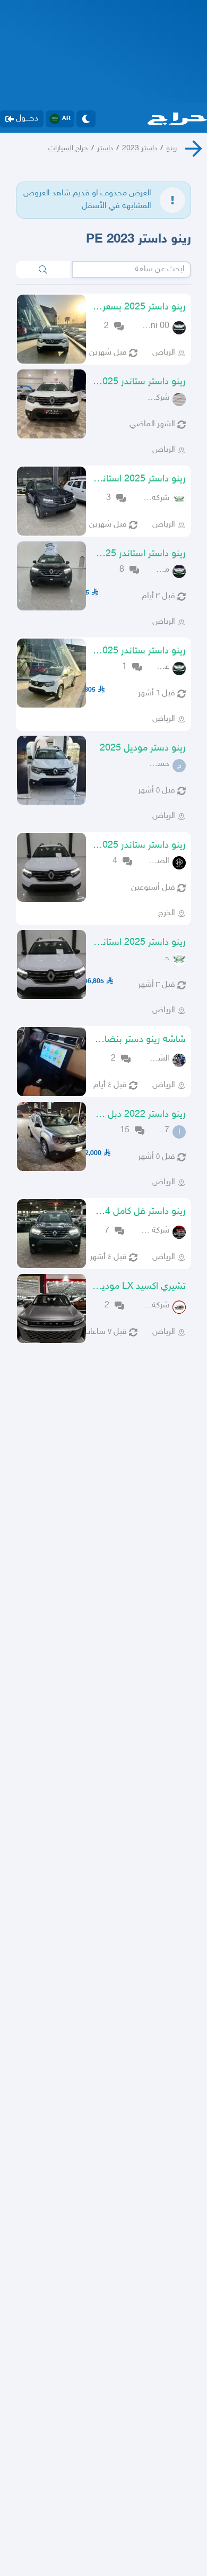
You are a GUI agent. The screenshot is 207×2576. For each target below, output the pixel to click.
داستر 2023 (140, 148)
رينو (171, 148)
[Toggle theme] (86, 119)
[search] (43, 270)
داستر (105, 148)
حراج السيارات (68, 148)
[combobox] (132, 270)
